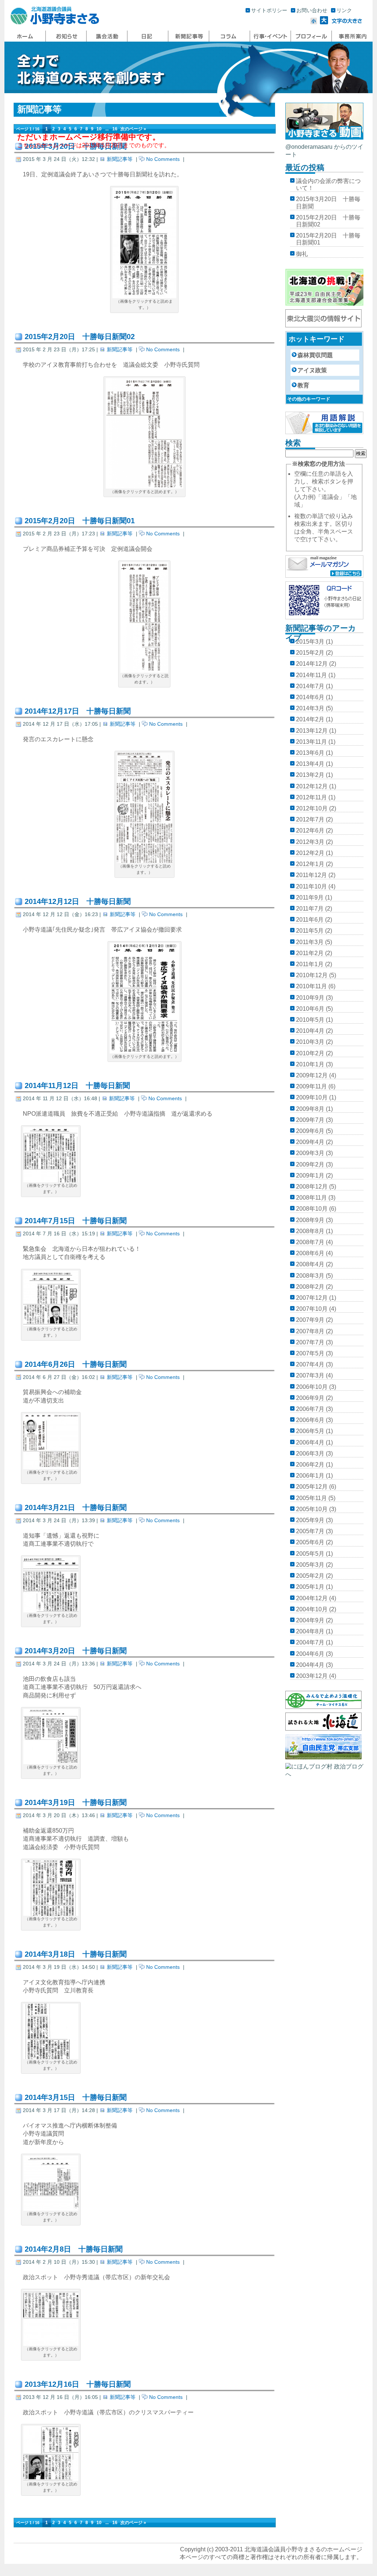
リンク (344, 10)
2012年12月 (312, 786)
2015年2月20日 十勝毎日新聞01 (80, 521)
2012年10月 (312, 808)
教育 (303, 385)
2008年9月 (310, 1220)
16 (115, 129)
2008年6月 (310, 1253)
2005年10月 (312, 1509)
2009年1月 (310, 1176)
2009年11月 (311, 1086)
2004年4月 (310, 1665)
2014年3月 (310, 708)
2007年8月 (310, 1331)
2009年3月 (310, 1153)
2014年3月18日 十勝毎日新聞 (76, 1954)
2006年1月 (310, 1476)
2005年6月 (310, 1542)
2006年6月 (310, 1420)
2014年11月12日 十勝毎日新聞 (77, 1085)
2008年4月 (310, 1264)
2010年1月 (310, 1064)
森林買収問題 (315, 355)
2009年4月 (310, 1142)
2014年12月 (312, 664)
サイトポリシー (269, 10)
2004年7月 (310, 1642)
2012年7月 (310, 819)
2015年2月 (310, 653)
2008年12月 (312, 1187)
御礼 (302, 254)
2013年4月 (310, 764)
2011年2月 (310, 953)
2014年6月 (310, 697)
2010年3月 (310, 1042)
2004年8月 (310, 1631)
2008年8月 (310, 1231)
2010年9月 (310, 998)
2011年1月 (310, 964)
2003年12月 (312, 1676)
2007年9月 (310, 1320)
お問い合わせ (312, 10)
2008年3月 (310, 1276)
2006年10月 (312, 1387)
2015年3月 (310, 642)
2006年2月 (310, 1465)
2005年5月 (310, 1554)
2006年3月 (310, 1454)
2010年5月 (310, 1020)
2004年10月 (312, 1609)
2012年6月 (310, 830)
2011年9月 (310, 898)
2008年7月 (310, 1242)
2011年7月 (310, 909)
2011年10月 (311, 886)
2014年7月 (310, 686)
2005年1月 (310, 1587)
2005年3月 (310, 1565)
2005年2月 (310, 1576)
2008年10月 (312, 1209)
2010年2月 (310, 1053)
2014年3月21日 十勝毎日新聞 (76, 1507)
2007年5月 (310, 1353)
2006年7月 (310, 1409)
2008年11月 (311, 1198)
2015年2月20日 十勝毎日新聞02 (80, 337)
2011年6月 (310, 920)
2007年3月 (310, 1375)
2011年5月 (310, 931)
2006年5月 (310, 1431)
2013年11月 (311, 742)
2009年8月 (310, 1109)
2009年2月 (310, 1164)
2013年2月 (310, 775)
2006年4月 (310, 1442)
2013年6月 (310, 753)
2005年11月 (311, 1498)
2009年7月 (310, 1120)
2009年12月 (312, 1075)
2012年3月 (310, 842)
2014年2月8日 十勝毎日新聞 (74, 2249)
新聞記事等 (120, 159)
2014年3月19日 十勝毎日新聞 (76, 1802)
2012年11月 (311, 797)
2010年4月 (310, 1031)
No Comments (163, 159)
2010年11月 (311, 986)
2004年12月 (312, 1598)
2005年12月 (312, 1487)
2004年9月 (310, 1620)
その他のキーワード (309, 399)
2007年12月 (312, 1298)
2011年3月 (310, 942)
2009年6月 (310, 1131)
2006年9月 (310, 1398)
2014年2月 (310, 719)
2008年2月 (310, 1287)
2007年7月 (310, 1342)
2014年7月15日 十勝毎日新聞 (76, 1221)
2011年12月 (311, 875)
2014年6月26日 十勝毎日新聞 (76, 1364)
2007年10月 (312, 1309)
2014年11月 (311, 675)
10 (99, 129)
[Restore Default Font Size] (347, 22)
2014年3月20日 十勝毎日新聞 (76, 1651)
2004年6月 (310, 1654)
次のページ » (133, 129)
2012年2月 (310, 853)
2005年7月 (310, 1531)
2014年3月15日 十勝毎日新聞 (76, 2097)
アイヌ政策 (312, 370)
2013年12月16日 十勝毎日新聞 (78, 2384)
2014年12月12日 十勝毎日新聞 (78, 901)
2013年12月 (312, 731)
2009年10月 (312, 1097)
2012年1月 (310, 864)
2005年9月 (310, 1520)
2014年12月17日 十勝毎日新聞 (78, 711)
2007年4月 (310, 1364)
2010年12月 (312, 975)
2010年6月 (310, 1009)
